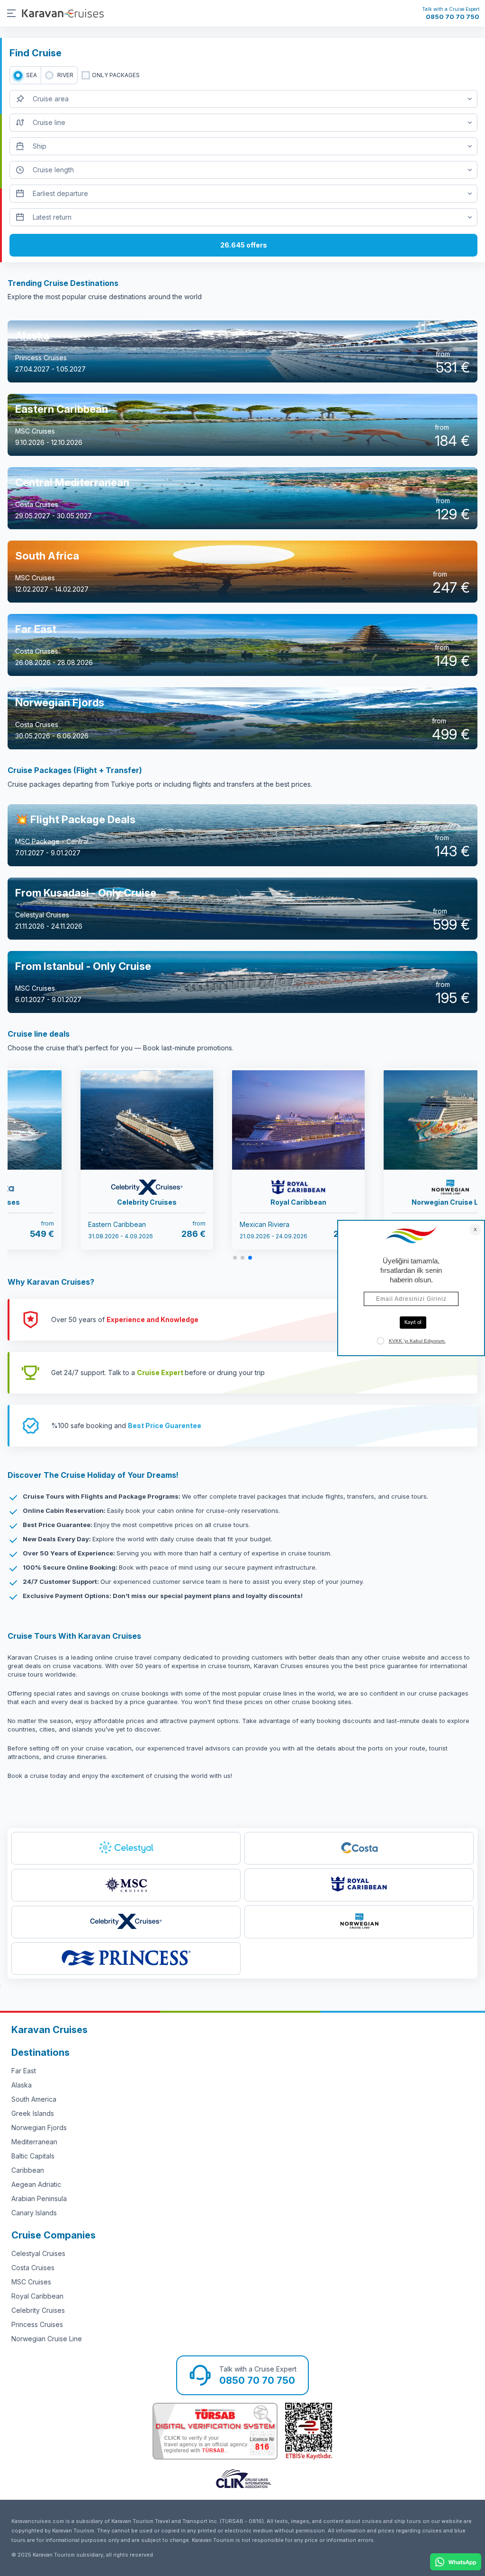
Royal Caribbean (37, 2296)
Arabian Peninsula (39, 2198)
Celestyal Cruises (38, 2253)
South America (34, 2099)
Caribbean (28, 2170)
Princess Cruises (37, 2324)
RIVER (65, 75)
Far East (24, 2071)
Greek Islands (33, 2113)
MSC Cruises (31, 2282)
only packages (116, 75)
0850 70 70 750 (453, 17)
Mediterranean (34, 2142)
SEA (31, 75)
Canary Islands (34, 2213)
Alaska (22, 2085)
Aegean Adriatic (36, 2184)
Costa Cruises (33, 2268)
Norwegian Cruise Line (47, 2339)
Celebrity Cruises (38, 2310)
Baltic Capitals (33, 2156)
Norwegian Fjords (39, 2127)
